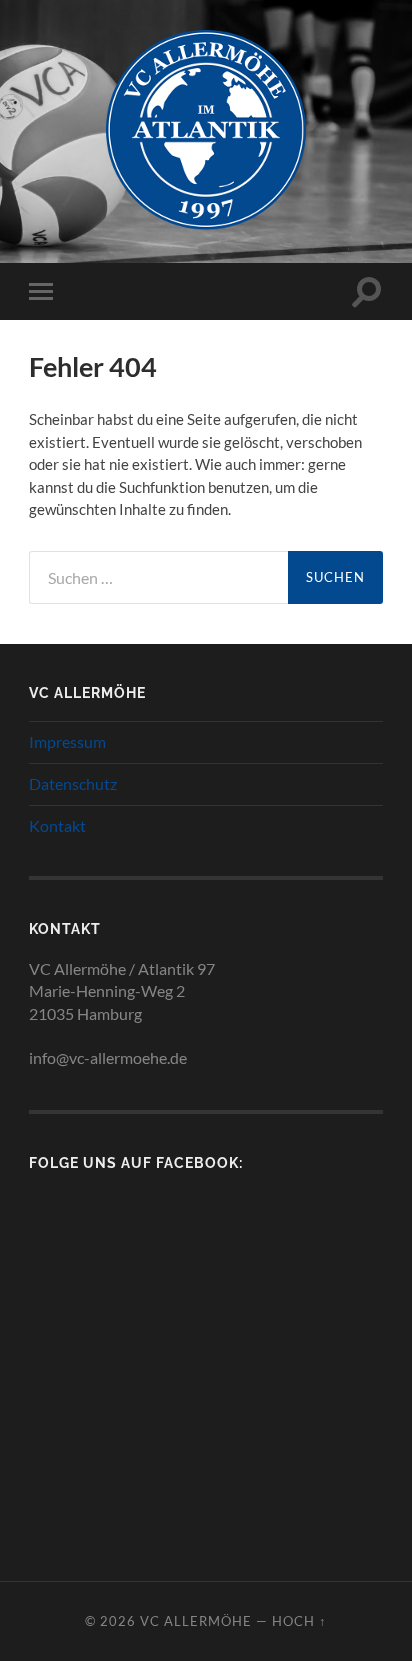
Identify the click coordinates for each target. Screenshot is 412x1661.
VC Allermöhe (196, 1621)
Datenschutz (73, 783)
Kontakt (57, 825)
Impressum (67, 741)
